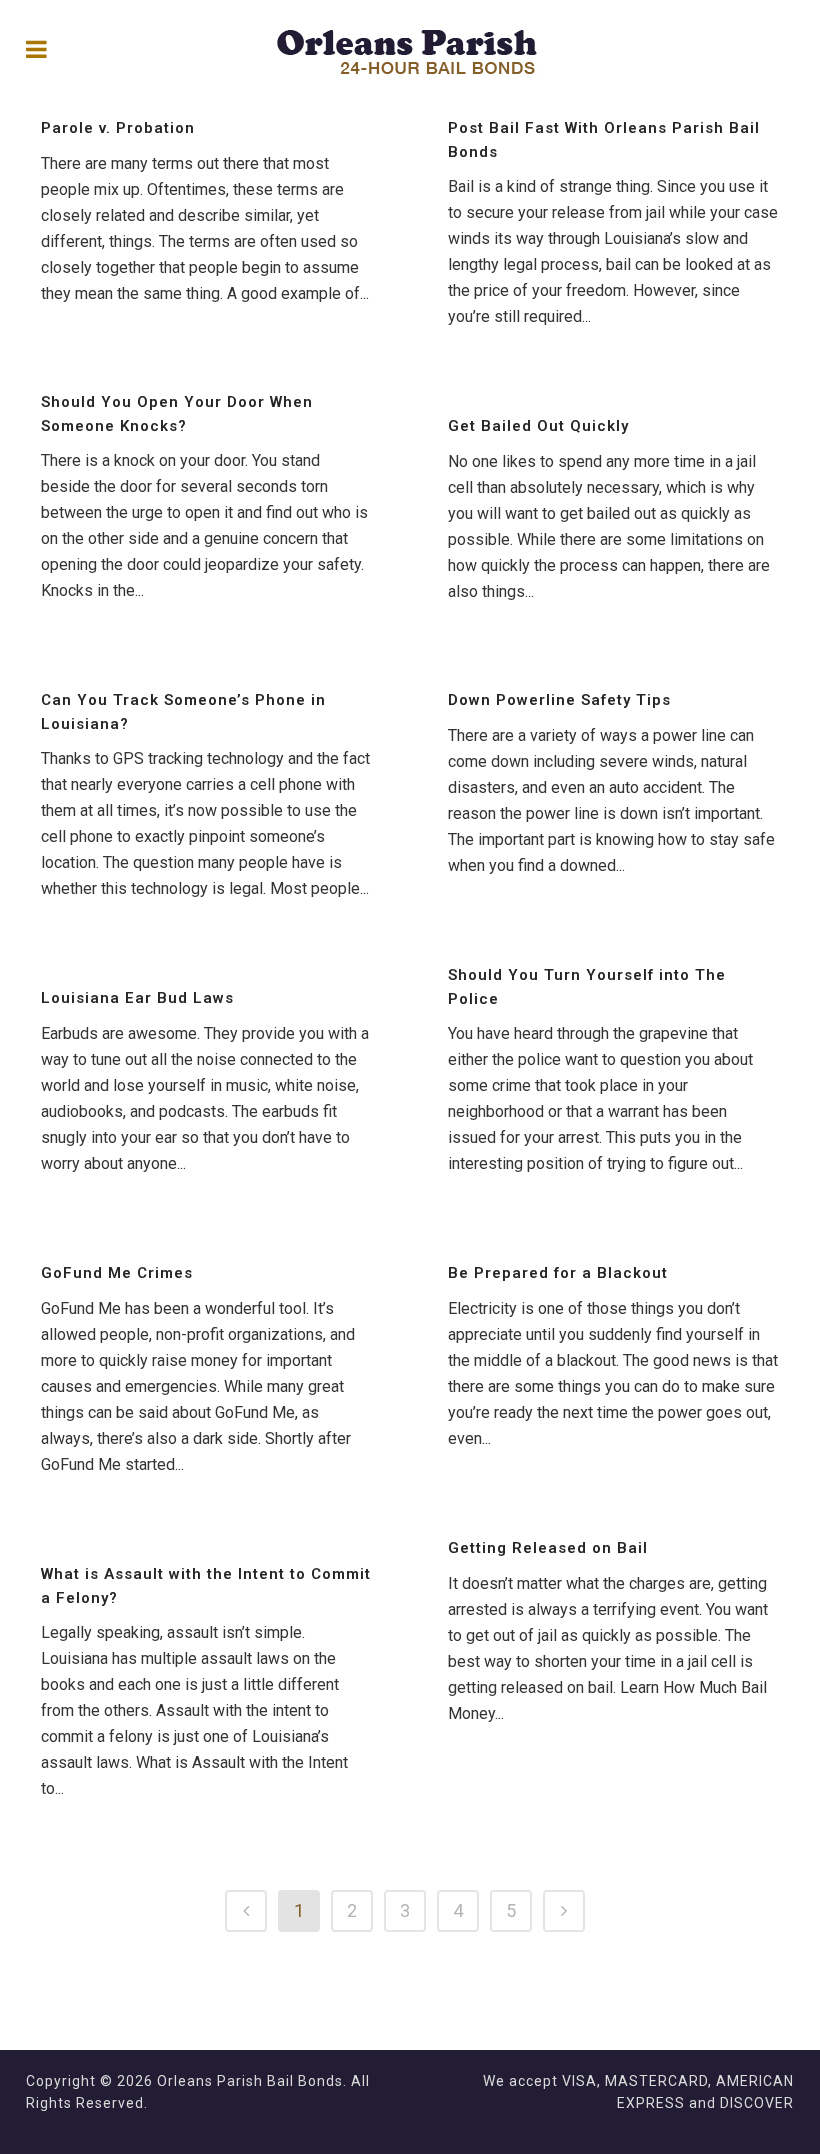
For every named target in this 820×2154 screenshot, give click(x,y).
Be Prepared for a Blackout (558, 1273)
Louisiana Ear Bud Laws (137, 998)
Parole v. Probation (118, 128)
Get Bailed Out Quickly (538, 426)
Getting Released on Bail (548, 1548)
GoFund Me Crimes (117, 1273)
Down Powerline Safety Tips (559, 700)
